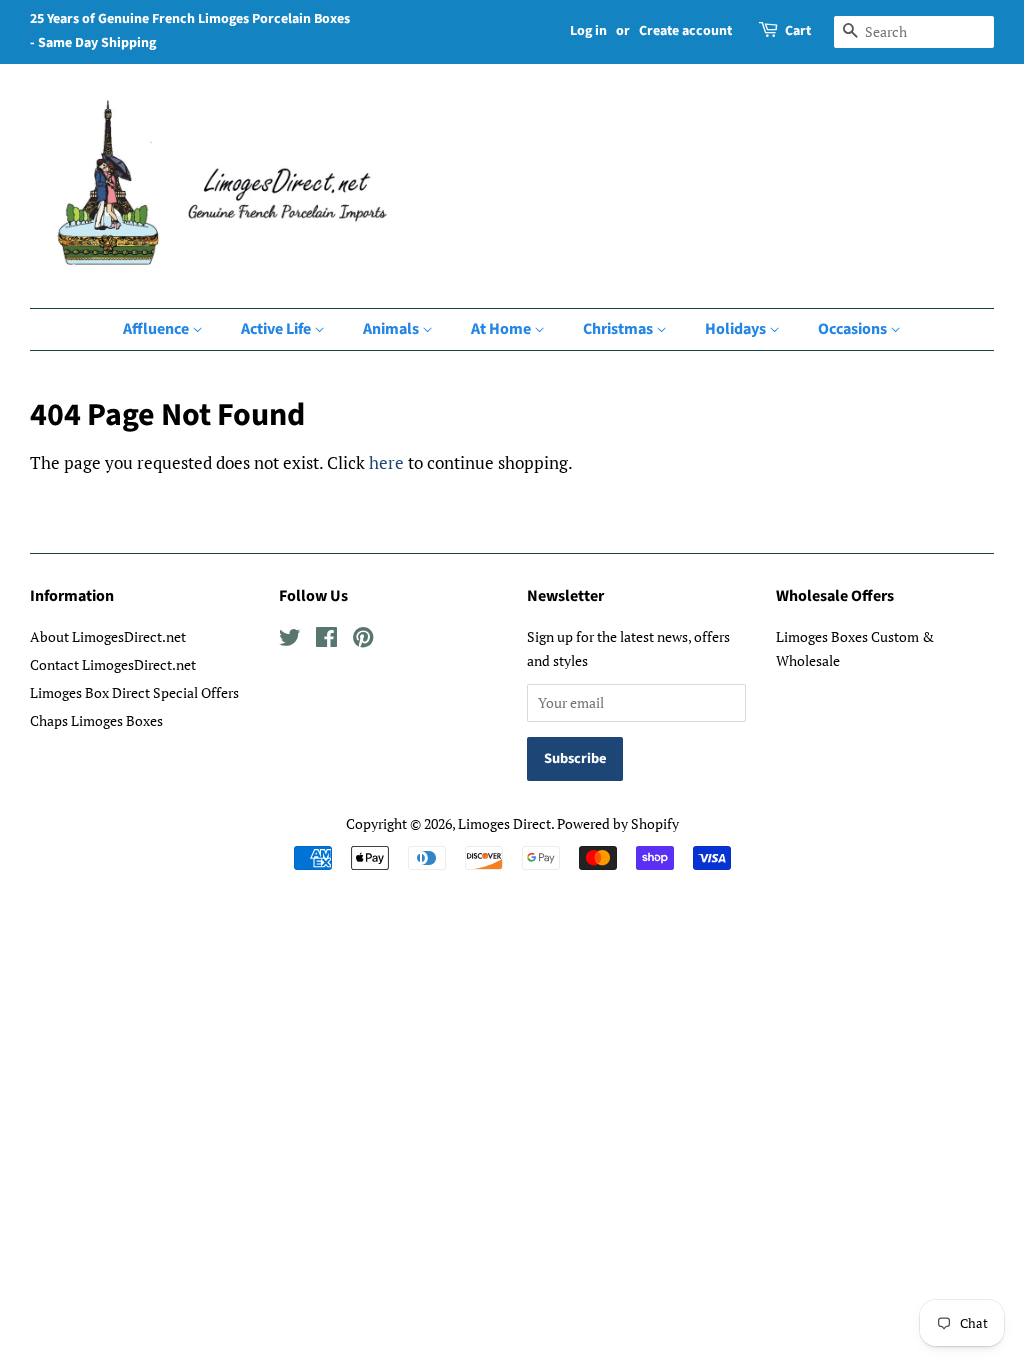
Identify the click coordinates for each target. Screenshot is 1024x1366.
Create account (685, 31)
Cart (798, 31)
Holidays (737, 329)
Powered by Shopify (618, 823)
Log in (588, 31)
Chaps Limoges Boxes (96, 720)
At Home (502, 329)
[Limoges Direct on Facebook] (326, 640)
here (386, 462)
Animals (392, 329)
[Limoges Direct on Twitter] (290, 640)
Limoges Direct (504, 823)
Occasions (854, 329)
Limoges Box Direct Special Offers (134, 692)
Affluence (157, 329)
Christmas (619, 329)
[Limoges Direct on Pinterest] (363, 640)
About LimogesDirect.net (108, 636)
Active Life (277, 329)
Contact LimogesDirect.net (113, 664)
